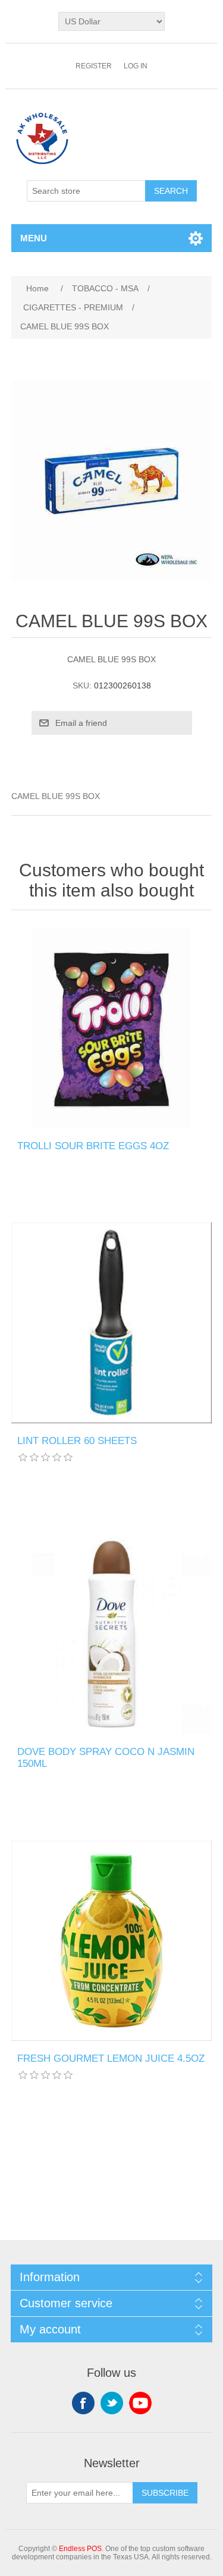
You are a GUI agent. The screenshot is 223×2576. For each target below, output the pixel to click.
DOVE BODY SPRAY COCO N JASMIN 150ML (106, 1758)
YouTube (140, 2403)
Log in (136, 66)
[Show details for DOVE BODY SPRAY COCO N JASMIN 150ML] (112, 1634)
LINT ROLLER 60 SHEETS (77, 1441)
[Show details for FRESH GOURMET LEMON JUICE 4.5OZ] (112, 1941)
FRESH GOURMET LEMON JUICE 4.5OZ (111, 2058)
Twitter (112, 2403)
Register (94, 66)
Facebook (83, 2403)
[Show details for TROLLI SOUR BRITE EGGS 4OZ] (112, 1028)
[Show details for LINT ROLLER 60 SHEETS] (112, 1323)
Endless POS (80, 2549)
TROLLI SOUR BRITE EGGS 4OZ (93, 1146)
